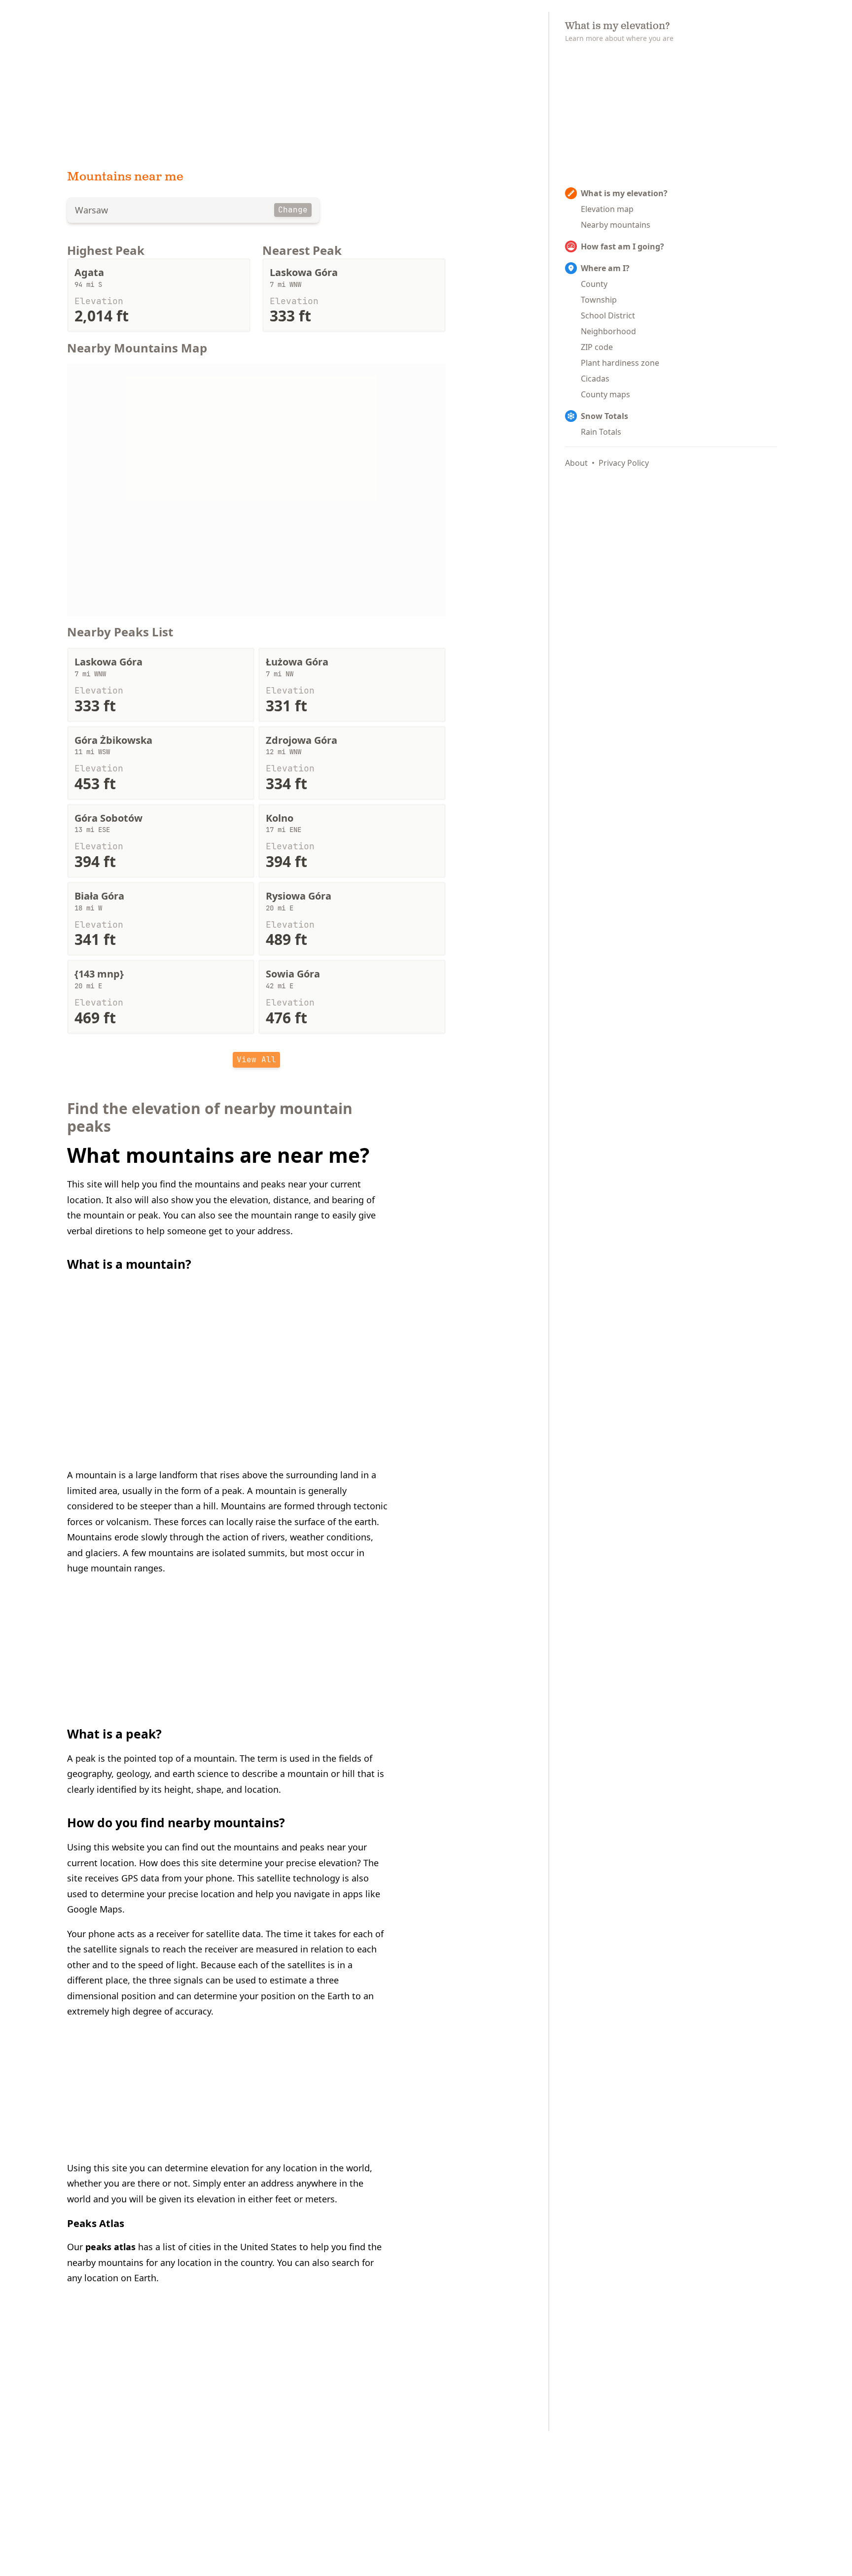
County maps (605, 394)
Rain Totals (601, 432)
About (576, 463)
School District (608, 315)
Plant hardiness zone (620, 363)
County (594, 284)
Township (599, 300)
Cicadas (595, 379)
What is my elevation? (624, 193)
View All (256, 1060)
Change (293, 210)
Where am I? (605, 268)
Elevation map (607, 209)
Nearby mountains (616, 225)
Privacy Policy (624, 463)
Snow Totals (604, 416)
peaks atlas (110, 2247)
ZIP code (597, 347)
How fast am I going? (622, 246)
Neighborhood (608, 331)
